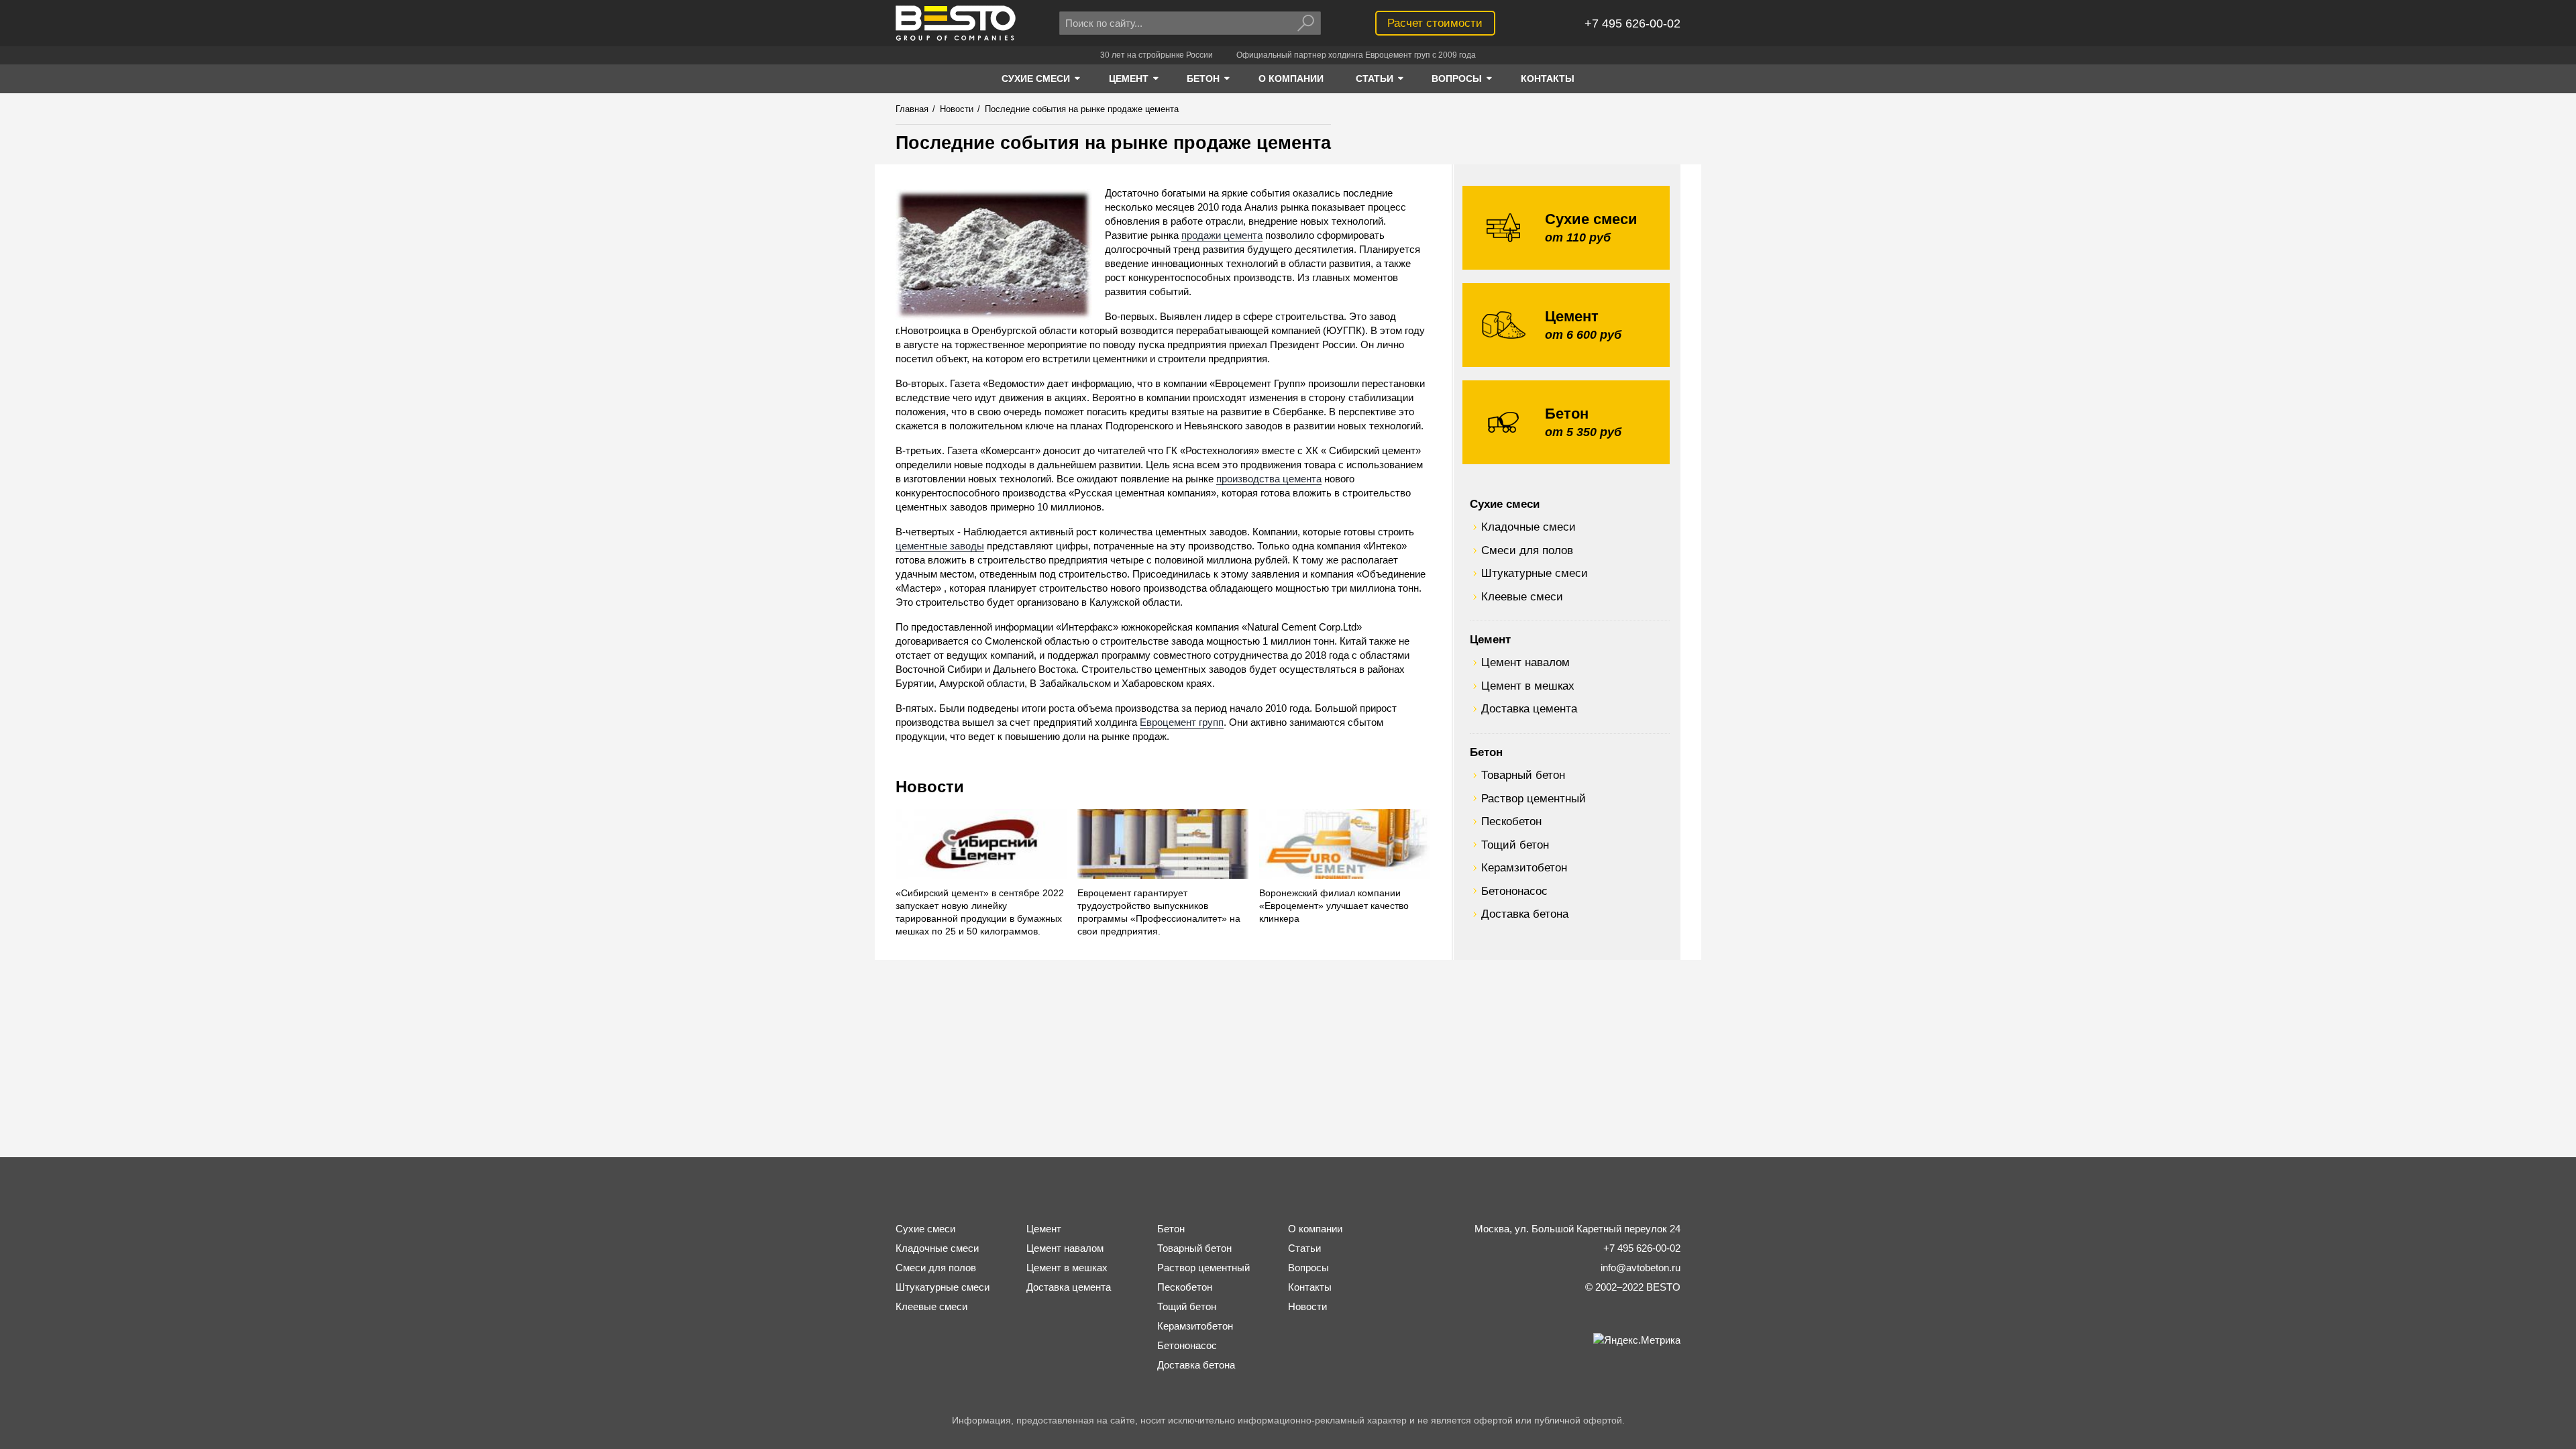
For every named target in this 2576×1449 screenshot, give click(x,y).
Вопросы (1308, 1268)
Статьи (1304, 1248)
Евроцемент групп (1182, 722)
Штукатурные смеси (1535, 573)
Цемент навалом (1525, 662)
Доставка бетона (1525, 914)
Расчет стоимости (1435, 23)
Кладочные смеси (1528, 527)
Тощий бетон (1515, 845)
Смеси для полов (1527, 550)
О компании (1315, 1229)
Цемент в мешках (1528, 686)
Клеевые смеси (1522, 596)
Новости (930, 787)
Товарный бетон (1523, 775)
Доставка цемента (1529, 708)
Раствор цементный (1534, 798)
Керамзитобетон (1524, 867)
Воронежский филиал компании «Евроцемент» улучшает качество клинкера (1334, 906)
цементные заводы (940, 546)
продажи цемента (1222, 235)
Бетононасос (1514, 891)
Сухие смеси (1505, 504)
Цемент (1490, 639)
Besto (956, 23)
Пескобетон (1511, 821)
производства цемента (1269, 479)
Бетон (1486, 752)
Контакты (1310, 1287)
